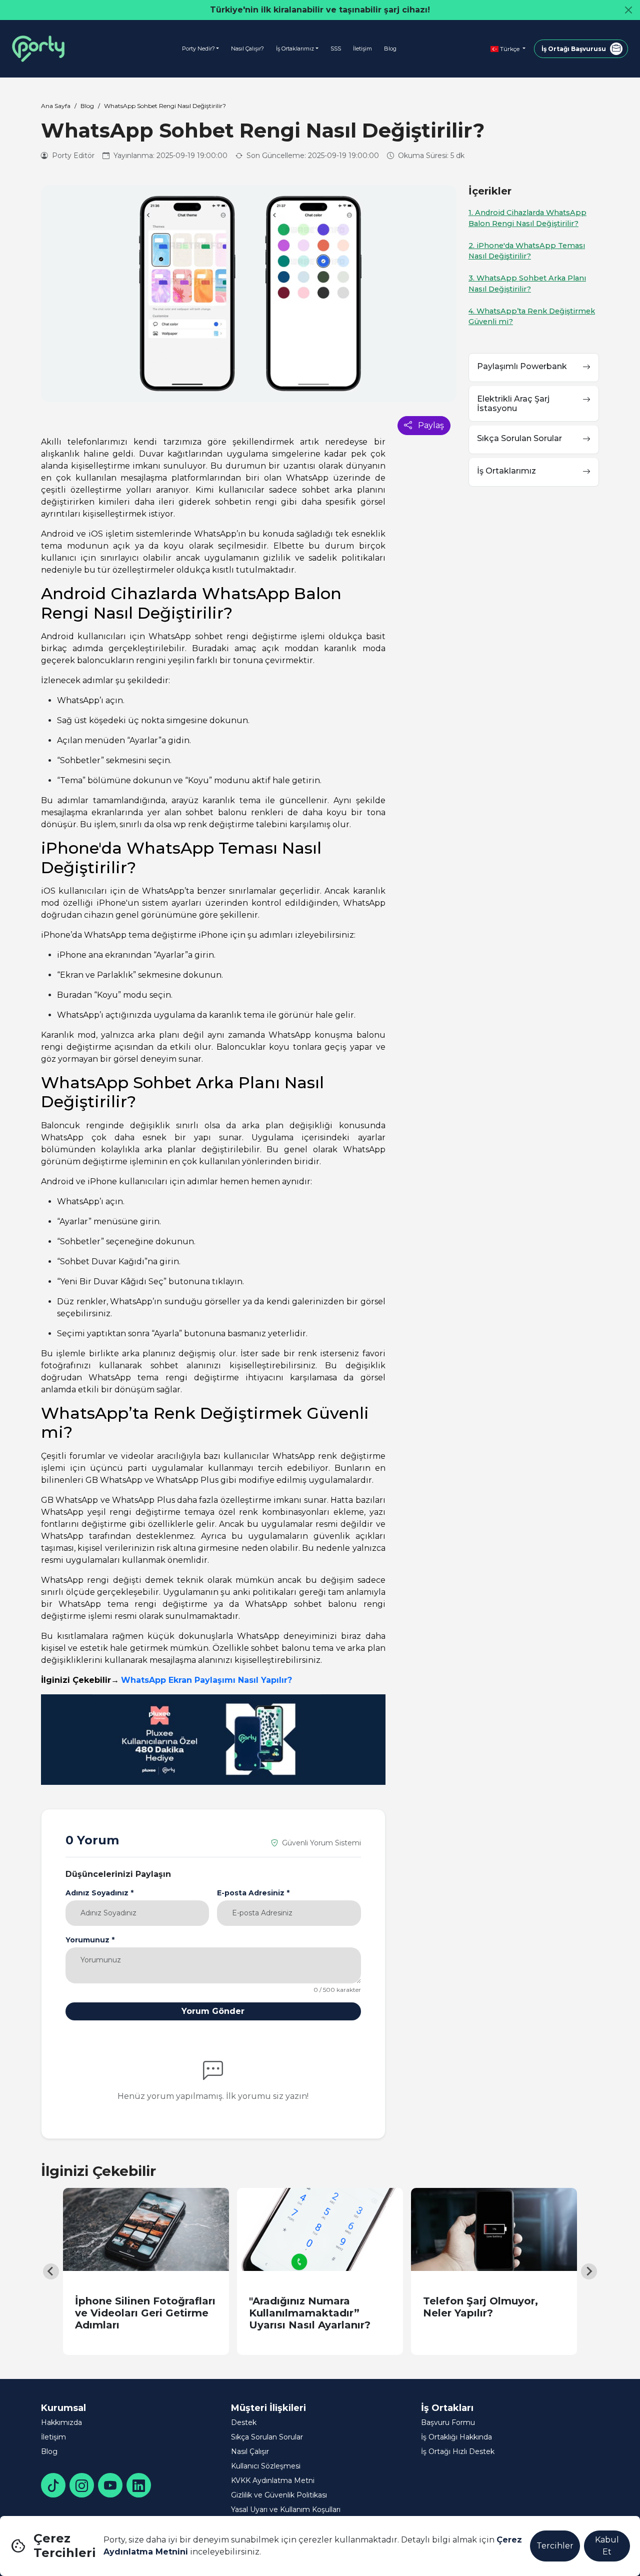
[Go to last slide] (51, 2271)
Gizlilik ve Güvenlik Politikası (279, 2495)
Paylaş (430, 425)
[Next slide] (589, 2271)
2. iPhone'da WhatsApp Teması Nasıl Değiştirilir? (527, 251)
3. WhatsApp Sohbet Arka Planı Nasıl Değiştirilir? (527, 284)
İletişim (362, 49)
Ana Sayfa (56, 106)
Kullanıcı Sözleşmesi (266, 2466)
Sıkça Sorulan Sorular (267, 2437)
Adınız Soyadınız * (99, 1893)
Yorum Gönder (213, 2011)
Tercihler (555, 2546)
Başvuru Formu (448, 2422)
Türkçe (510, 49)
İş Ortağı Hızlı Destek (458, 2451)
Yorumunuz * (90, 1940)
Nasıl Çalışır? (247, 49)
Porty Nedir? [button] (198, 49)
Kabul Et (607, 2546)
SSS (336, 49)
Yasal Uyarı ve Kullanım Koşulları (286, 2509)
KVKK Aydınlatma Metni (273, 2480)
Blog (390, 49)
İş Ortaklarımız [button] (295, 49)
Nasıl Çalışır (250, 2451)
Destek (244, 2422)
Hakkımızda (61, 2422)
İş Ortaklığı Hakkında (456, 2437)
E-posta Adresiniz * (253, 1893)
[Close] (628, 10)
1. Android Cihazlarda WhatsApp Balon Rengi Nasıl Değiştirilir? (527, 218)
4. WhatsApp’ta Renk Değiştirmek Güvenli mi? (532, 317)
